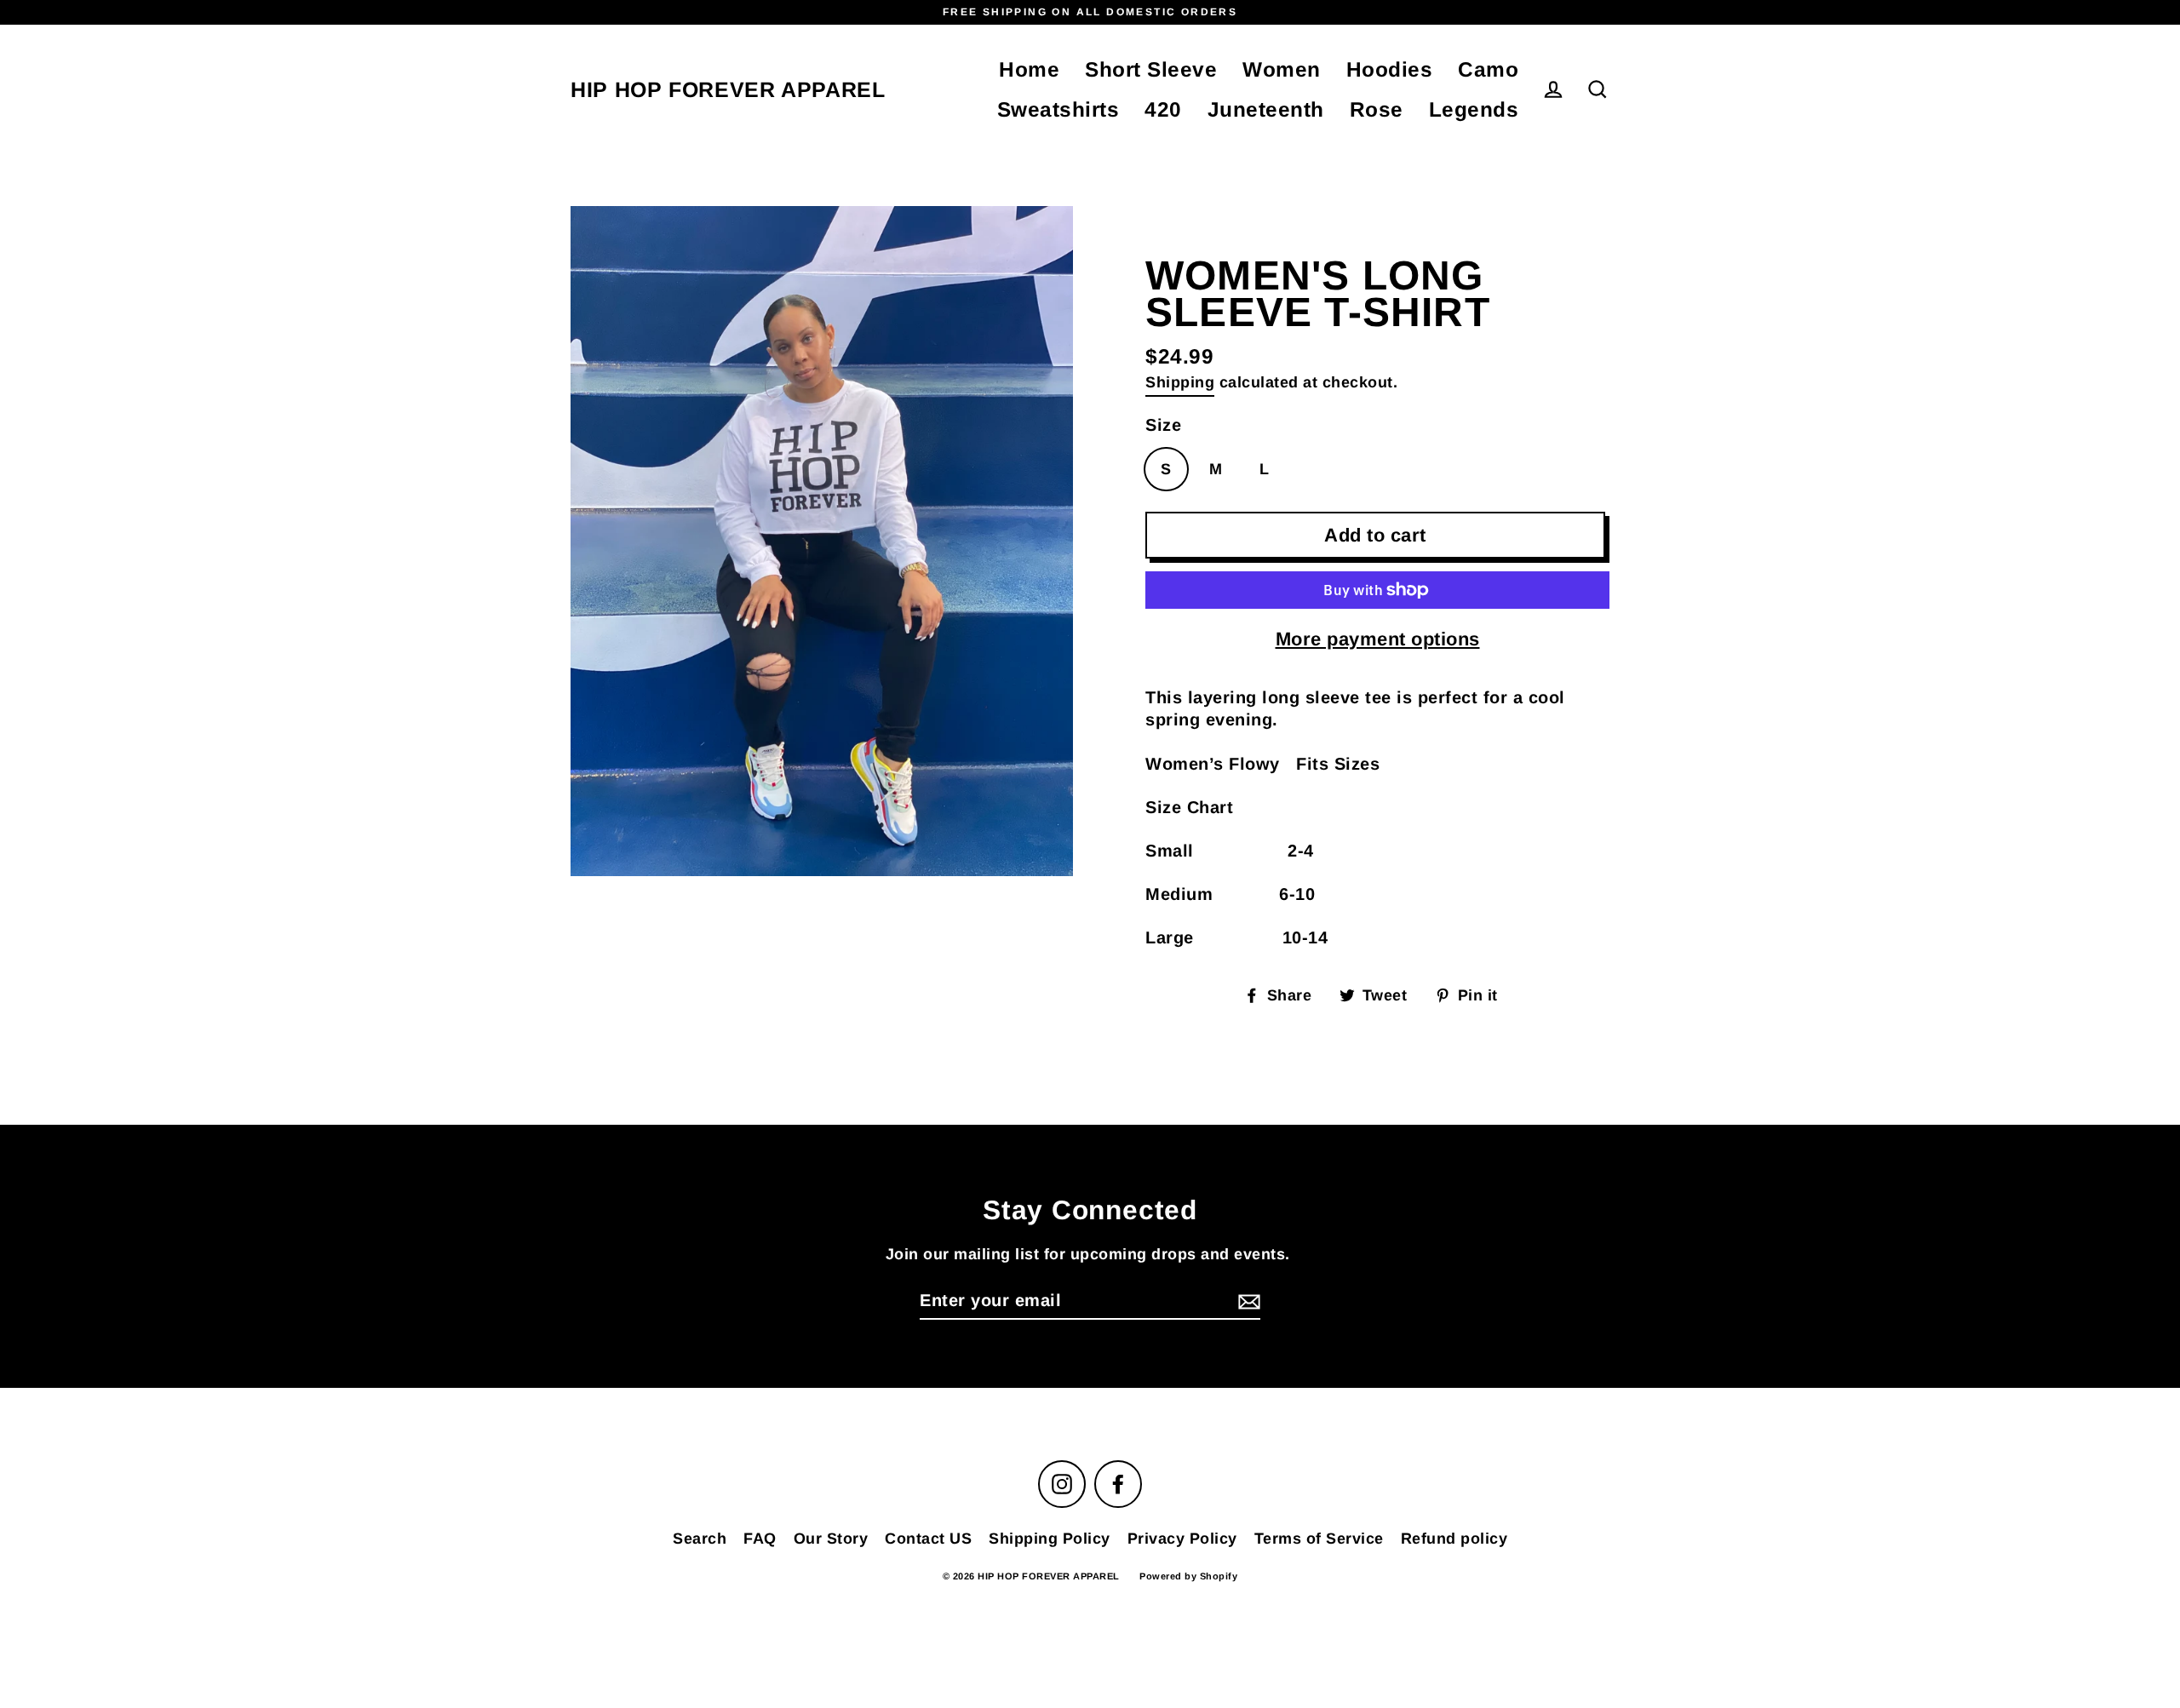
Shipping (1180, 382)
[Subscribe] (1247, 1301)
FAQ (760, 1539)
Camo (1488, 69)
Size (1163, 425)
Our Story (831, 1539)
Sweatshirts (1058, 109)
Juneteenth (1266, 109)
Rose (1377, 109)
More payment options (1378, 639)
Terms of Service (1319, 1539)
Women (1282, 69)
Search (700, 1539)
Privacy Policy (1182, 1539)
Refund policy (1454, 1539)
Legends (1474, 109)
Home (1029, 69)
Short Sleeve (1151, 69)
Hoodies (1390, 69)
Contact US (928, 1539)
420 (1163, 109)
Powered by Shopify (1188, 1576)
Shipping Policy (1050, 1539)
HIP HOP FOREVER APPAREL (728, 90)
